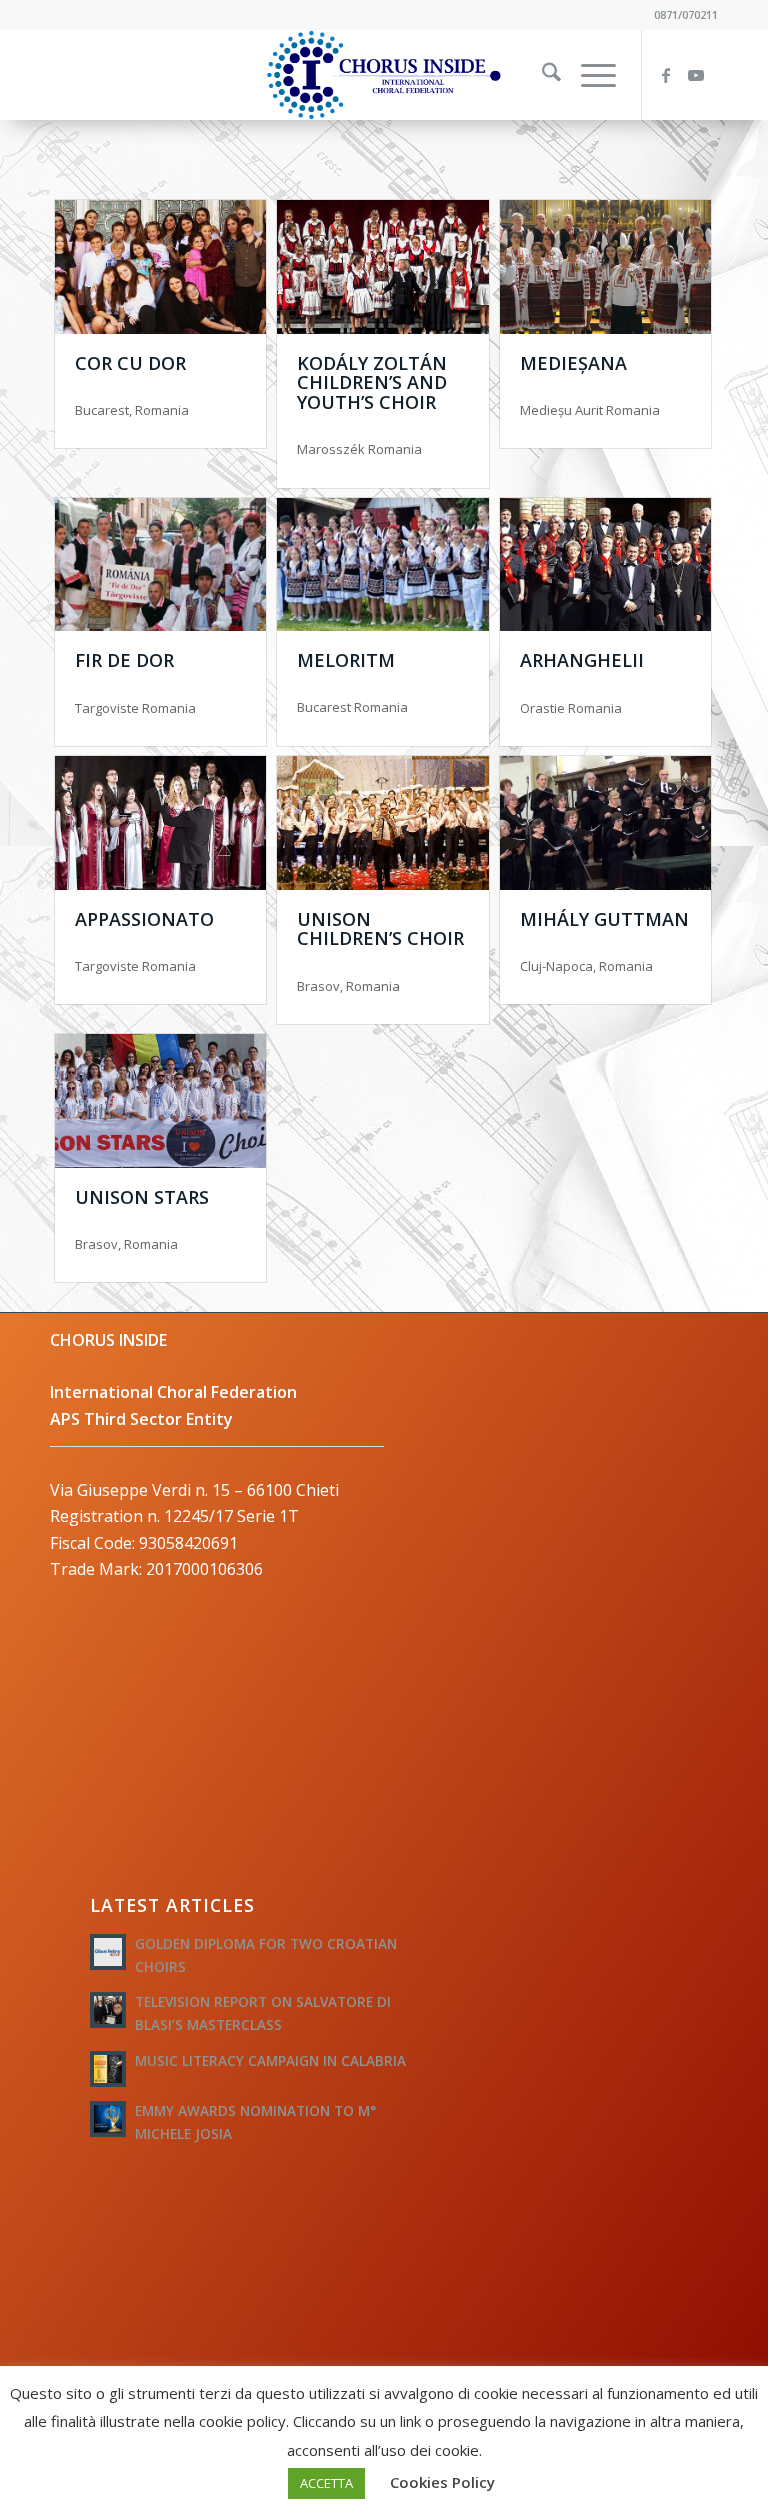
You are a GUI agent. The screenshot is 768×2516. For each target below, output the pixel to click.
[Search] (541, 75)
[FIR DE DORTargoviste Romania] (160, 565)
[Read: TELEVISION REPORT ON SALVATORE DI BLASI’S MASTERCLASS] (108, 2010)
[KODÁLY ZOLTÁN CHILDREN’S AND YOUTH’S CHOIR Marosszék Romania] (382, 267)
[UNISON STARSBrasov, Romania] (160, 1101)
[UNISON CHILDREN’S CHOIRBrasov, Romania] (382, 823)
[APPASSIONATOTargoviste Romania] (160, 823)
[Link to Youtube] (703, 75)
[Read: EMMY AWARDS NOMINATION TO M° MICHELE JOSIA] (108, 2119)
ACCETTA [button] (326, 2483)
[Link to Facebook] (673, 75)
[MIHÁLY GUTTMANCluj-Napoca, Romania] (605, 823)
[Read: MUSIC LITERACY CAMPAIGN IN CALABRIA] (108, 2069)
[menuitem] (541, 75)
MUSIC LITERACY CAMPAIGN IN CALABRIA (270, 2060)
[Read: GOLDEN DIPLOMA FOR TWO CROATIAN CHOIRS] (108, 1952)
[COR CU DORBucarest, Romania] (160, 267)
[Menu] (588, 75)
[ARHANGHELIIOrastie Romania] (605, 565)
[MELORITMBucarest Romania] (382, 564)
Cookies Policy (442, 2482)
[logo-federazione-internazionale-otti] (384, 75)
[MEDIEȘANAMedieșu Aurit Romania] (605, 267)
